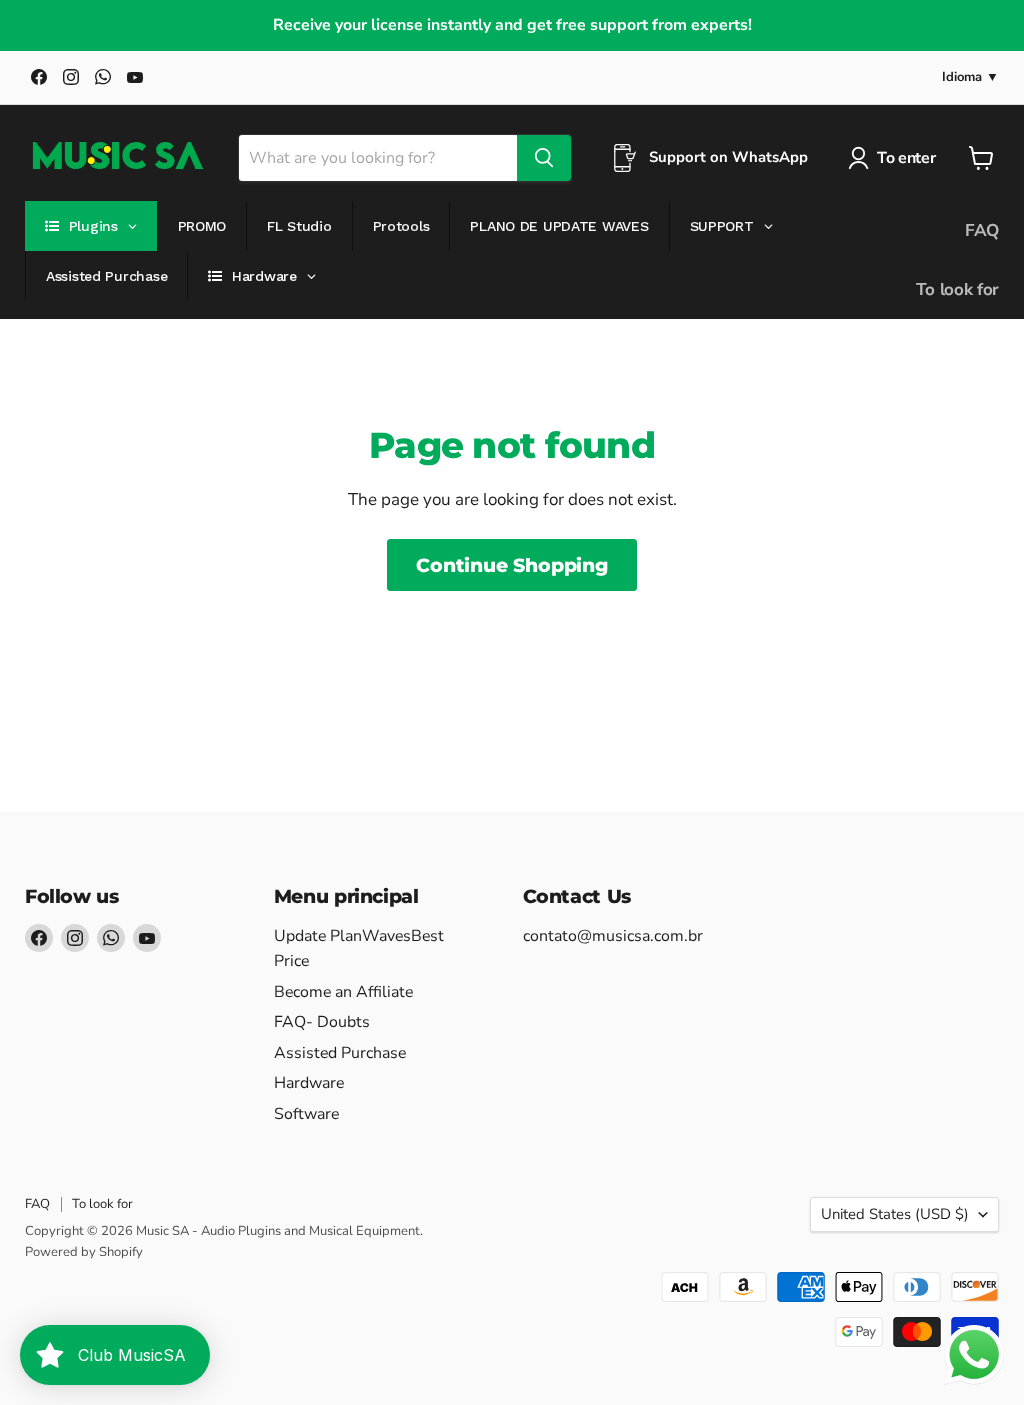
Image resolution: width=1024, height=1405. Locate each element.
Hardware (309, 1083)
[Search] (544, 158)
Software (306, 1114)
